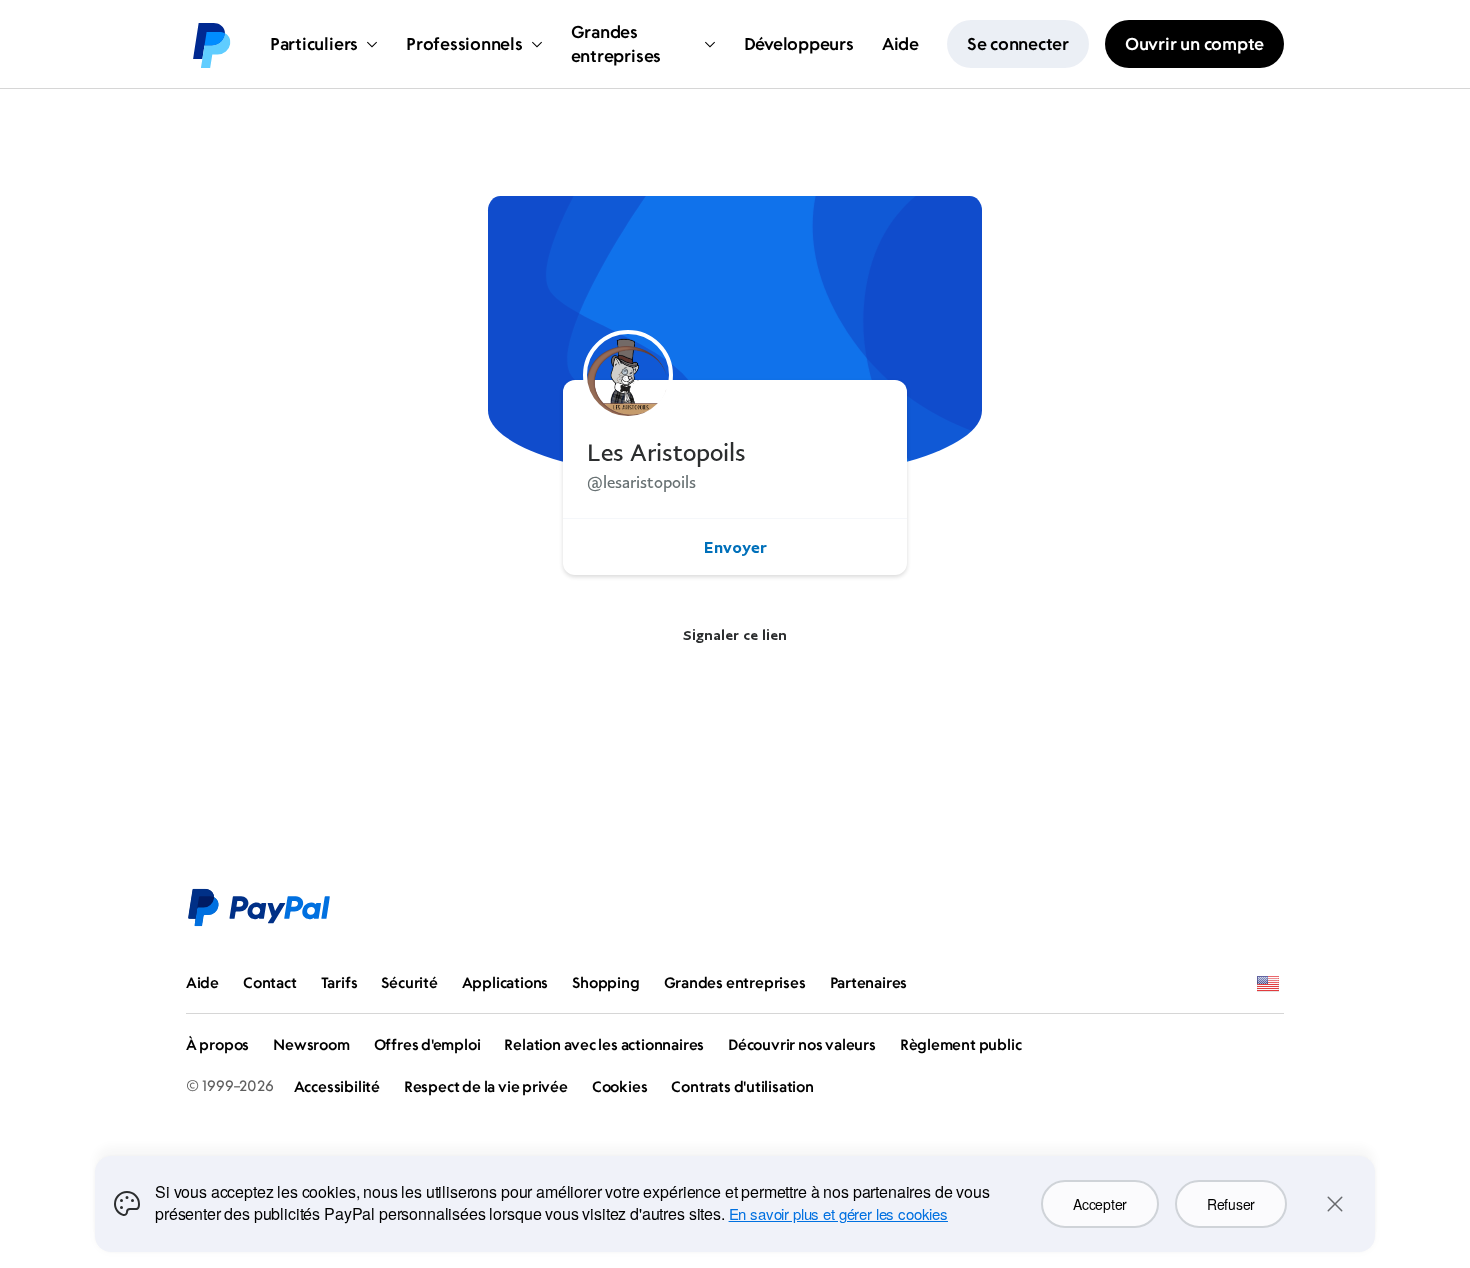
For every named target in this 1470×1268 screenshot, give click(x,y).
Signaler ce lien (735, 634)
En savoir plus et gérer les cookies (838, 1213)
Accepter (1100, 1204)
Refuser (1231, 1204)
